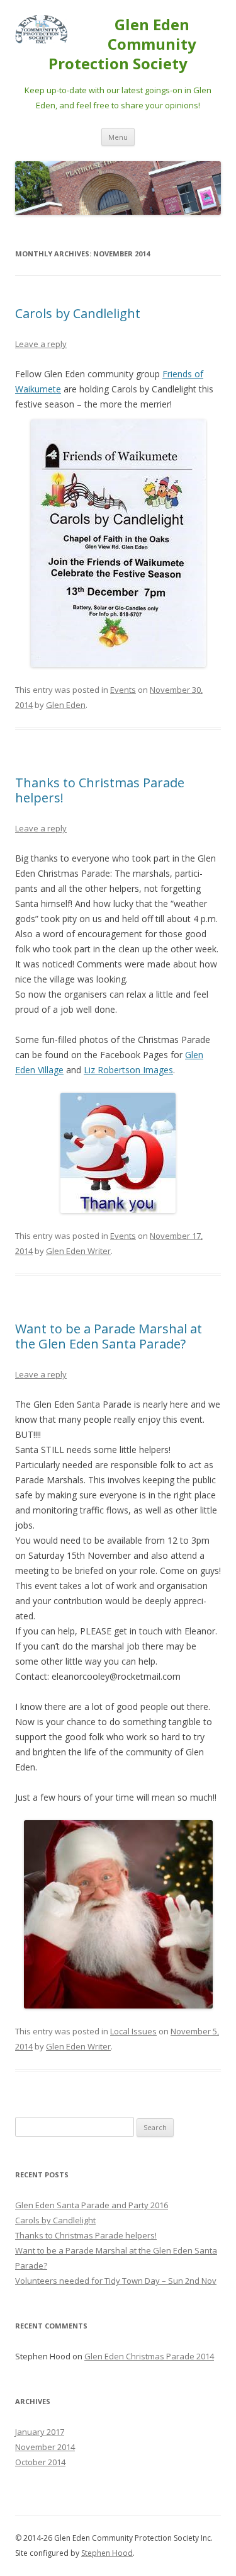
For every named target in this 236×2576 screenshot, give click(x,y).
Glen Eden (66, 705)
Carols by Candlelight (78, 313)
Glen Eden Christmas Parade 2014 (149, 2356)
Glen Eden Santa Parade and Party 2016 (92, 2205)
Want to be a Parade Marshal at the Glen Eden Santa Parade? (109, 1336)
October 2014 (40, 2462)
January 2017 (40, 2432)
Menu (118, 137)
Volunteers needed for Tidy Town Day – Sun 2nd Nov (116, 2281)
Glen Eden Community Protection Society (122, 44)
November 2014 (45, 2447)
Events (123, 690)
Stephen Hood (107, 2553)
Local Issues (133, 2031)
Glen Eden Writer (78, 1251)
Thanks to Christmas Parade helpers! (100, 790)
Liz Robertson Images (128, 1070)
